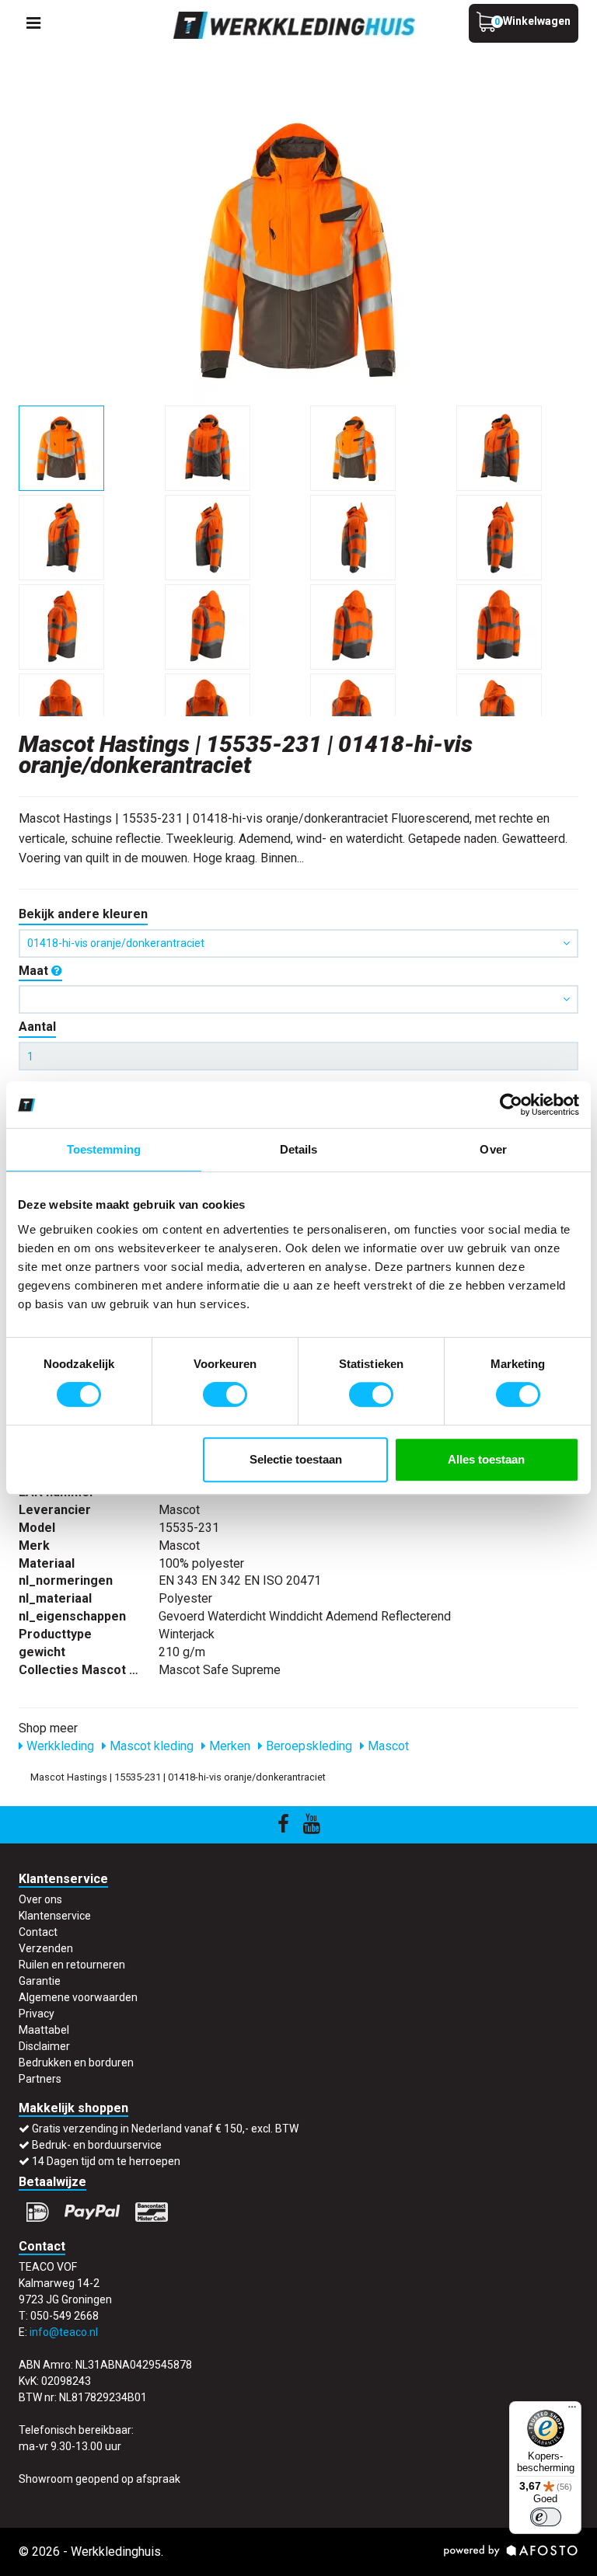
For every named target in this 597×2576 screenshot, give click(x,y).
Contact (38, 1932)
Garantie (40, 1981)
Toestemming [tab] (104, 1149)
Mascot (387, 1746)
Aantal (37, 1027)
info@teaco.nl (64, 2332)
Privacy (37, 2014)
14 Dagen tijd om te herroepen (106, 2161)
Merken (228, 1746)
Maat (35, 971)
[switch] (225, 1394)
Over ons (40, 1899)
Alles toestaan (486, 1459)
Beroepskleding (307, 1746)
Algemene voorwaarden (78, 1997)
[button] (298, 999)
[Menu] (572, 2411)
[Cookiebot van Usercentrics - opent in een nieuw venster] (511, 1105)
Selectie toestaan (296, 1459)
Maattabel (44, 2030)
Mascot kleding (150, 1746)
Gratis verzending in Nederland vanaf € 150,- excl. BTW (165, 2129)
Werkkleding (59, 1746)
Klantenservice (55, 1916)
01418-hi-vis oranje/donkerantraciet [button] (116, 943)
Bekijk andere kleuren (83, 914)
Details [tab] (299, 1149)
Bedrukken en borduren (76, 2063)
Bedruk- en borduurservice (97, 2145)
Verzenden (46, 1948)
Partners (40, 2079)
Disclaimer (44, 2046)
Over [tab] (493, 1149)
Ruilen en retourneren (72, 1965)
